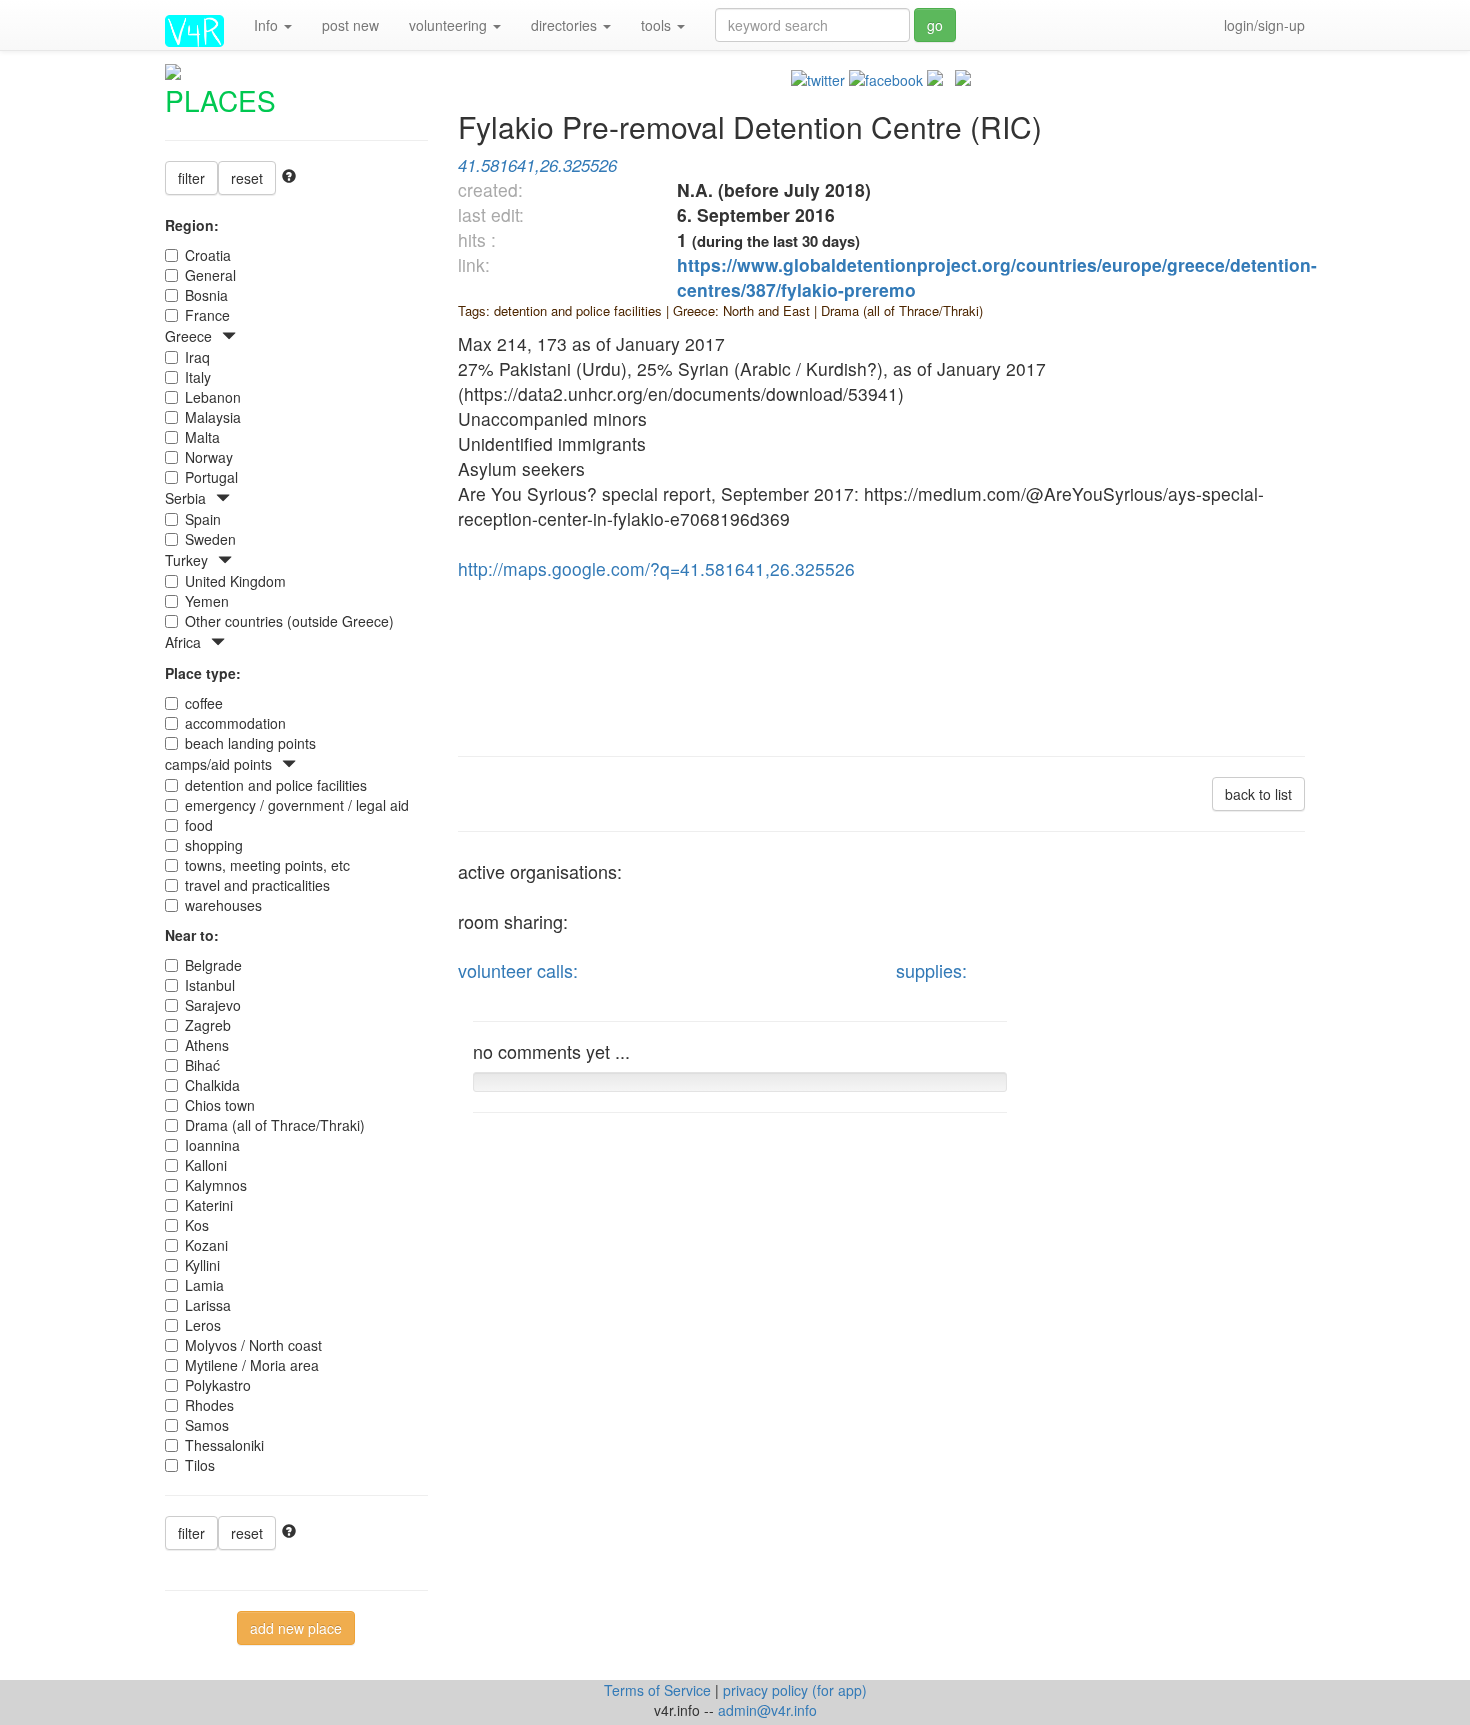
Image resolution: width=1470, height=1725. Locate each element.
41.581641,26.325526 (537, 165)
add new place (296, 1628)
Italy (198, 377)
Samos (207, 1425)
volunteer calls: (518, 970)
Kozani (206, 1245)
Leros (203, 1325)
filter (191, 178)
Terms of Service (659, 1690)
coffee (204, 703)
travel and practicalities (257, 885)
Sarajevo (213, 1005)
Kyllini (202, 1265)
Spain (203, 519)
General (210, 275)
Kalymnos (216, 1185)
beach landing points (250, 743)
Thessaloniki (224, 1445)
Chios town (220, 1105)
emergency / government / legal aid (297, 805)
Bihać (202, 1065)
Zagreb (208, 1025)
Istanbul (210, 985)
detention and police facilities (276, 785)
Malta (202, 437)
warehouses (223, 905)
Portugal (211, 477)
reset (247, 178)
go (935, 25)
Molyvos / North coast (253, 1345)
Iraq (197, 357)
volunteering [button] (450, 25)
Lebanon (213, 397)
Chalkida (212, 1085)
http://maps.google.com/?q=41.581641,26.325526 (656, 568)
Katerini (209, 1205)
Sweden (210, 539)
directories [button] (566, 25)
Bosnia (206, 295)
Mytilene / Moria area (252, 1365)
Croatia (208, 255)
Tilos (200, 1465)
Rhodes (209, 1405)
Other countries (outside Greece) (289, 621)
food (199, 825)
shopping (214, 845)
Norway (209, 457)
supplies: (931, 970)
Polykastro (218, 1385)
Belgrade (213, 965)
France (207, 315)
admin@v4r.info (767, 1710)
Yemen (207, 601)
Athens (207, 1045)
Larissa (208, 1305)
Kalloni (206, 1165)
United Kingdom (235, 581)
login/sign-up (1264, 25)
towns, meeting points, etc (267, 865)
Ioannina (212, 1145)
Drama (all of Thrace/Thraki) (275, 1125)
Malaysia (213, 417)
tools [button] (658, 25)
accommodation (235, 723)
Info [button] (268, 25)
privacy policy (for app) (795, 1690)
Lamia (204, 1285)
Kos (197, 1225)
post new (350, 25)
